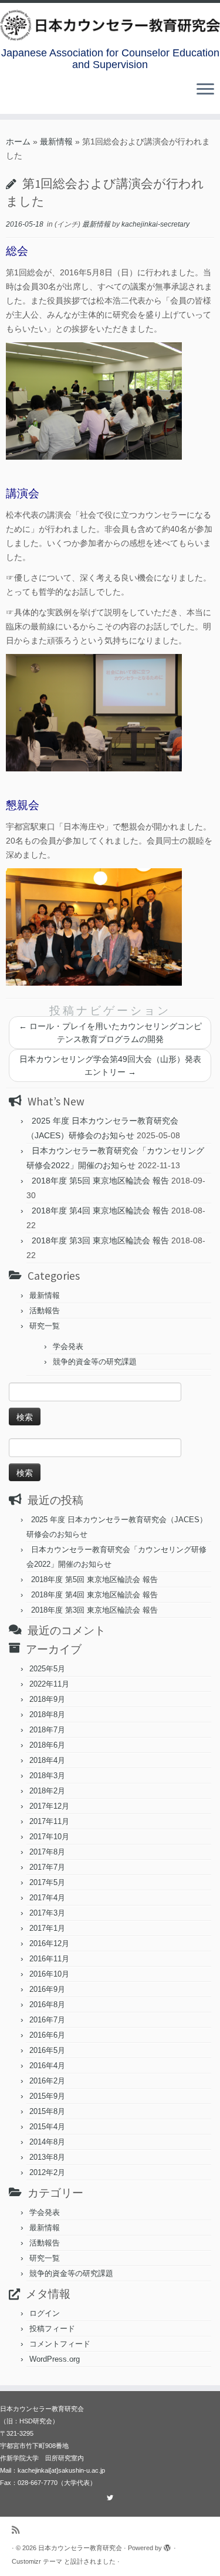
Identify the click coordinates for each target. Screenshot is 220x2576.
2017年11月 (49, 1821)
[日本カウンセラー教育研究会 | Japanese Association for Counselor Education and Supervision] (110, 25)
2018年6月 (47, 1745)
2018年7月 (47, 1730)
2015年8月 (47, 2111)
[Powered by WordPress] (168, 2546)
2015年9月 (47, 2096)
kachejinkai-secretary (155, 224)
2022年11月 (49, 1684)
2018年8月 (47, 1714)
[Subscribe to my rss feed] (18, 2530)
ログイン (45, 2313)
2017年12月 (49, 1806)
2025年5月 (47, 1669)
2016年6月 (47, 2035)
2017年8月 (47, 1852)
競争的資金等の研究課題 (95, 1362)
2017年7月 (47, 1867)
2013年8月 (47, 2157)
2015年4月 (47, 2127)
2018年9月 (47, 1699)
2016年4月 (47, 2066)
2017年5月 (47, 1882)
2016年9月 (47, 1989)
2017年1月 (47, 1928)
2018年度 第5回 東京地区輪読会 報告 (100, 1181)
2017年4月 (47, 1898)
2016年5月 (47, 2050)
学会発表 (68, 1346)
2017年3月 (47, 1913)
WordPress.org (55, 2359)
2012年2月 (47, 2172)
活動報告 (45, 1311)
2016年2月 (47, 2081)
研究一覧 (45, 1326)
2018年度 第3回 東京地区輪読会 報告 (100, 1240)
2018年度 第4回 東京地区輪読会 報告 (100, 1211)
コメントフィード (60, 2344)
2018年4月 (47, 1760)
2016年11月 (49, 1959)
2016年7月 (47, 2020)
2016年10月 (49, 1974)
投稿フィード (52, 2329)
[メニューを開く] (205, 90)
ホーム (18, 141)
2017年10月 (49, 1837)
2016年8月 (47, 2005)
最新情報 (56, 141)
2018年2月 (47, 1791)
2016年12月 (49, 1943)
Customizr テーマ (37, 2561)
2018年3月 (47, 1776)
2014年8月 (47, 2142)
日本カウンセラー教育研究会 (80, 2548)
